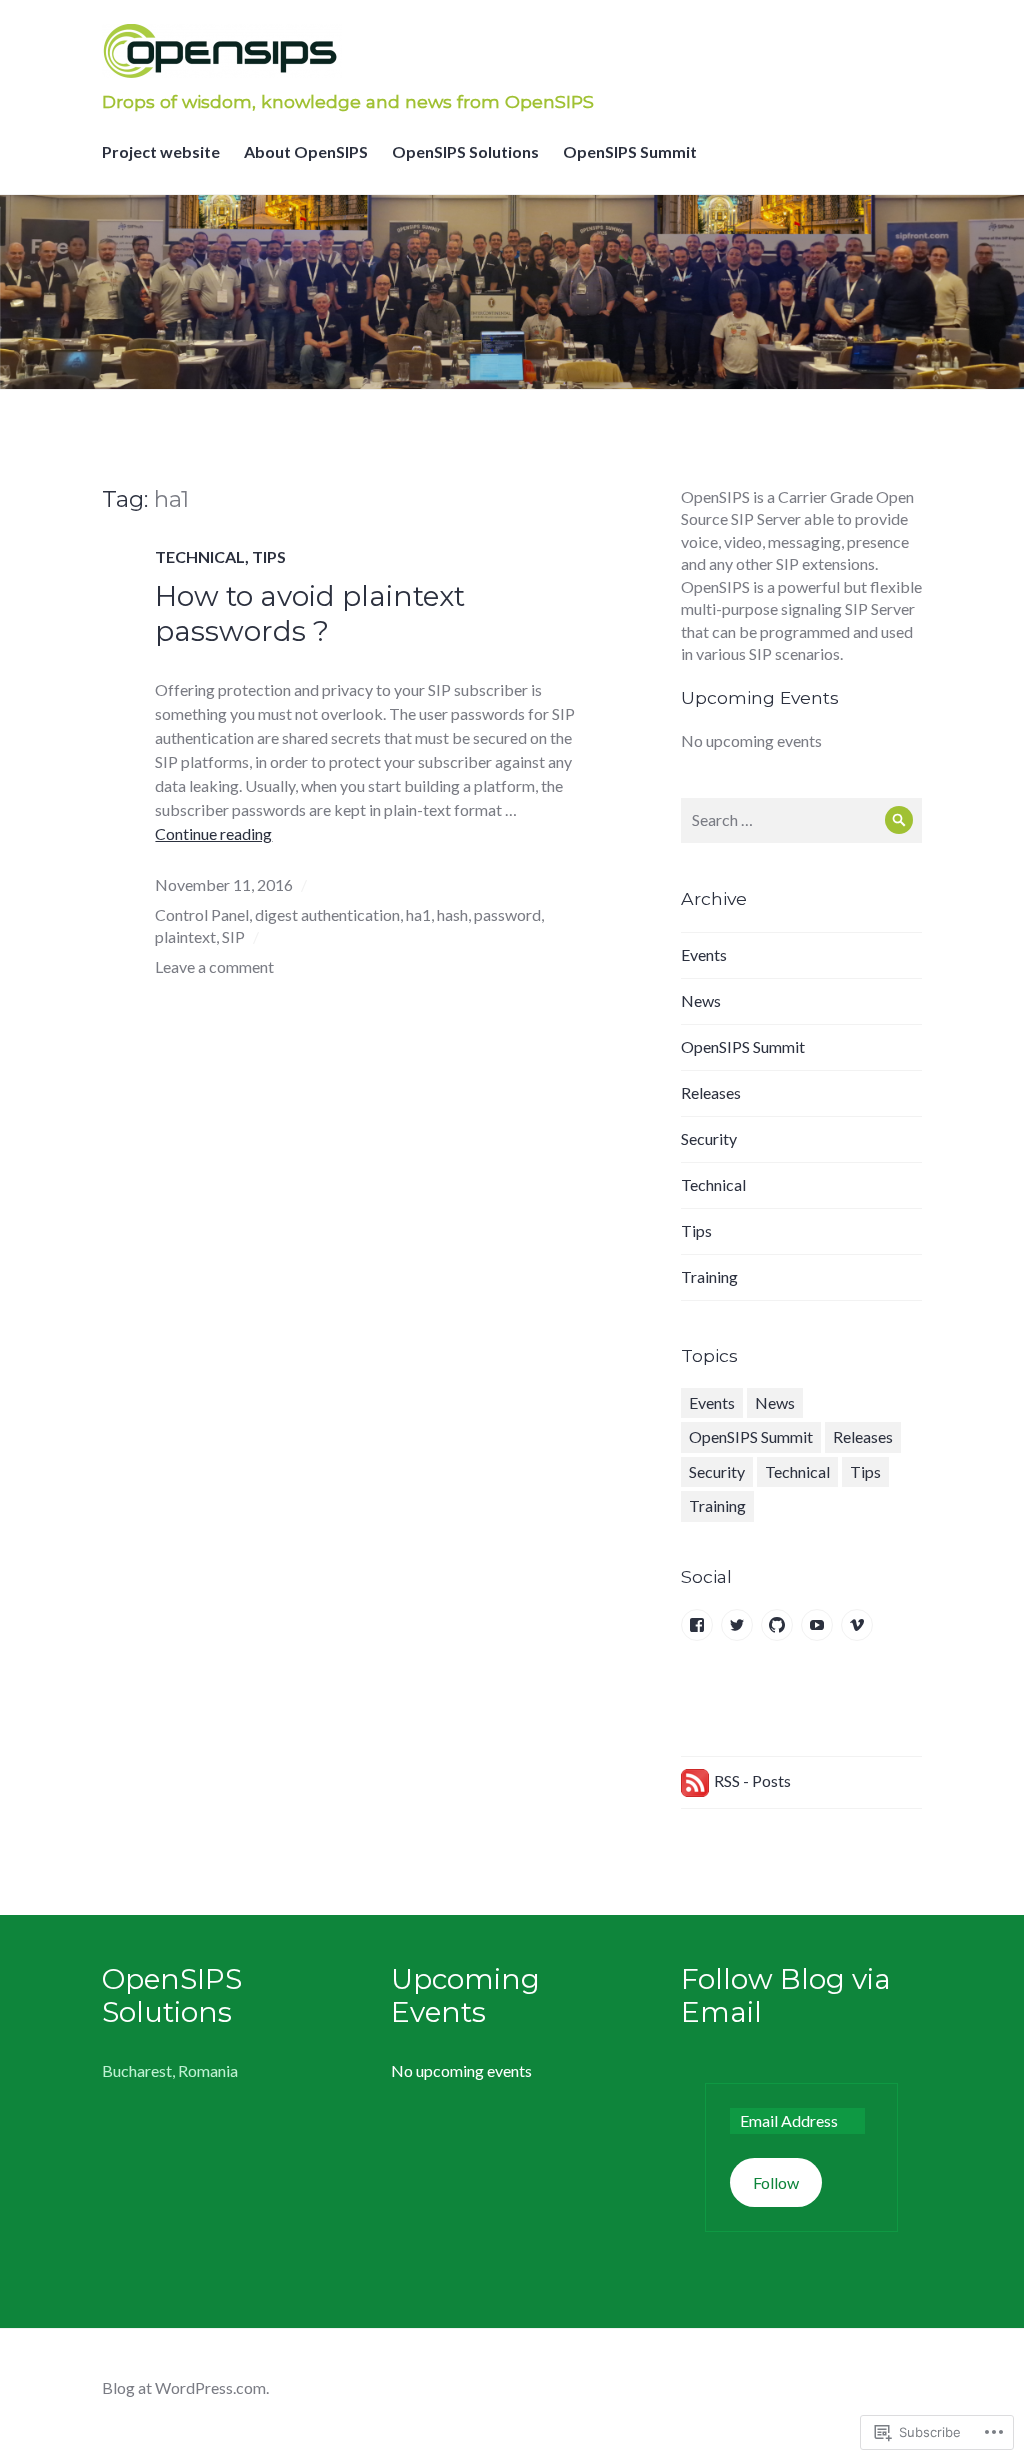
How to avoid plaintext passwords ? (310, 613)
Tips (269, 556)
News (701, 1000)
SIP (233, 936)
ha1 (418, 914)
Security (709, 1138)
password (507, 914)
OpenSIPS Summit (630, 151)
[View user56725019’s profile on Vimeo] (857, 1625)
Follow (776, 2182)
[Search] (899, 820)
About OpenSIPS (306, 151)
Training (709, 1276)
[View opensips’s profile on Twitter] (737, 1625)
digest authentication (327, 914)
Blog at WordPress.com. (185, 2387)
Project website (161, 151)
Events (704, 954)
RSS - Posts (752, 1780)
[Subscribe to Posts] (695, 1780)
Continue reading (213, 833)
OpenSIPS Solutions (465, 151)
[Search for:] (801, 819)
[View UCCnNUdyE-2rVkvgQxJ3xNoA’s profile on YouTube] (817, 1625)
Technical (200, 556)
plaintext (185, 936)
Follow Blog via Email (786, 1995)
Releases (711, 1092)
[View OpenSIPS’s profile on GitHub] (777, 1625)
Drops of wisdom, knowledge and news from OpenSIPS (348, 101)
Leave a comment (214, 966)
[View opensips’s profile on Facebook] (697, 1625)
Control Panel (202, 914)
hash (452, 914)
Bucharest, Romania (170, 2070)
